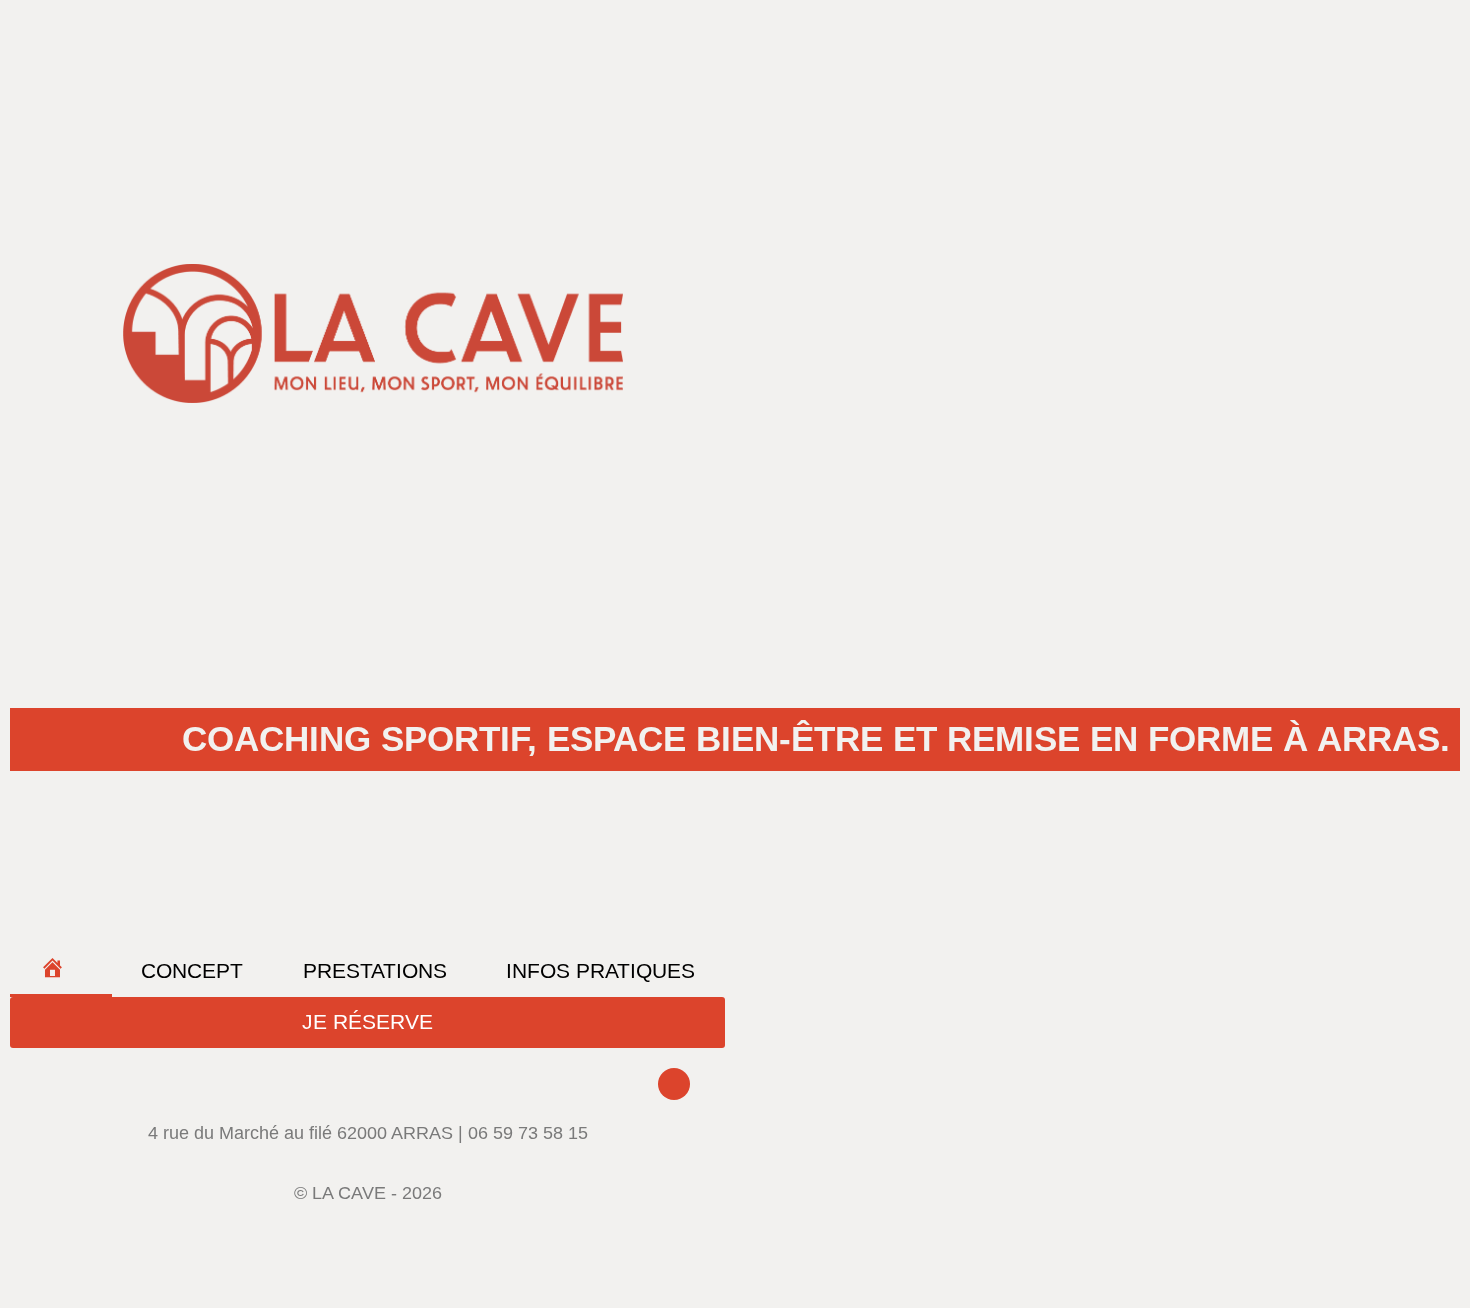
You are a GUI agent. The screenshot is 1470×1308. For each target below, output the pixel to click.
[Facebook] (674, 1084)
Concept (192, 970)
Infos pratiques (600, 970)
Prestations (375, 970)
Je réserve (367, 1021)
